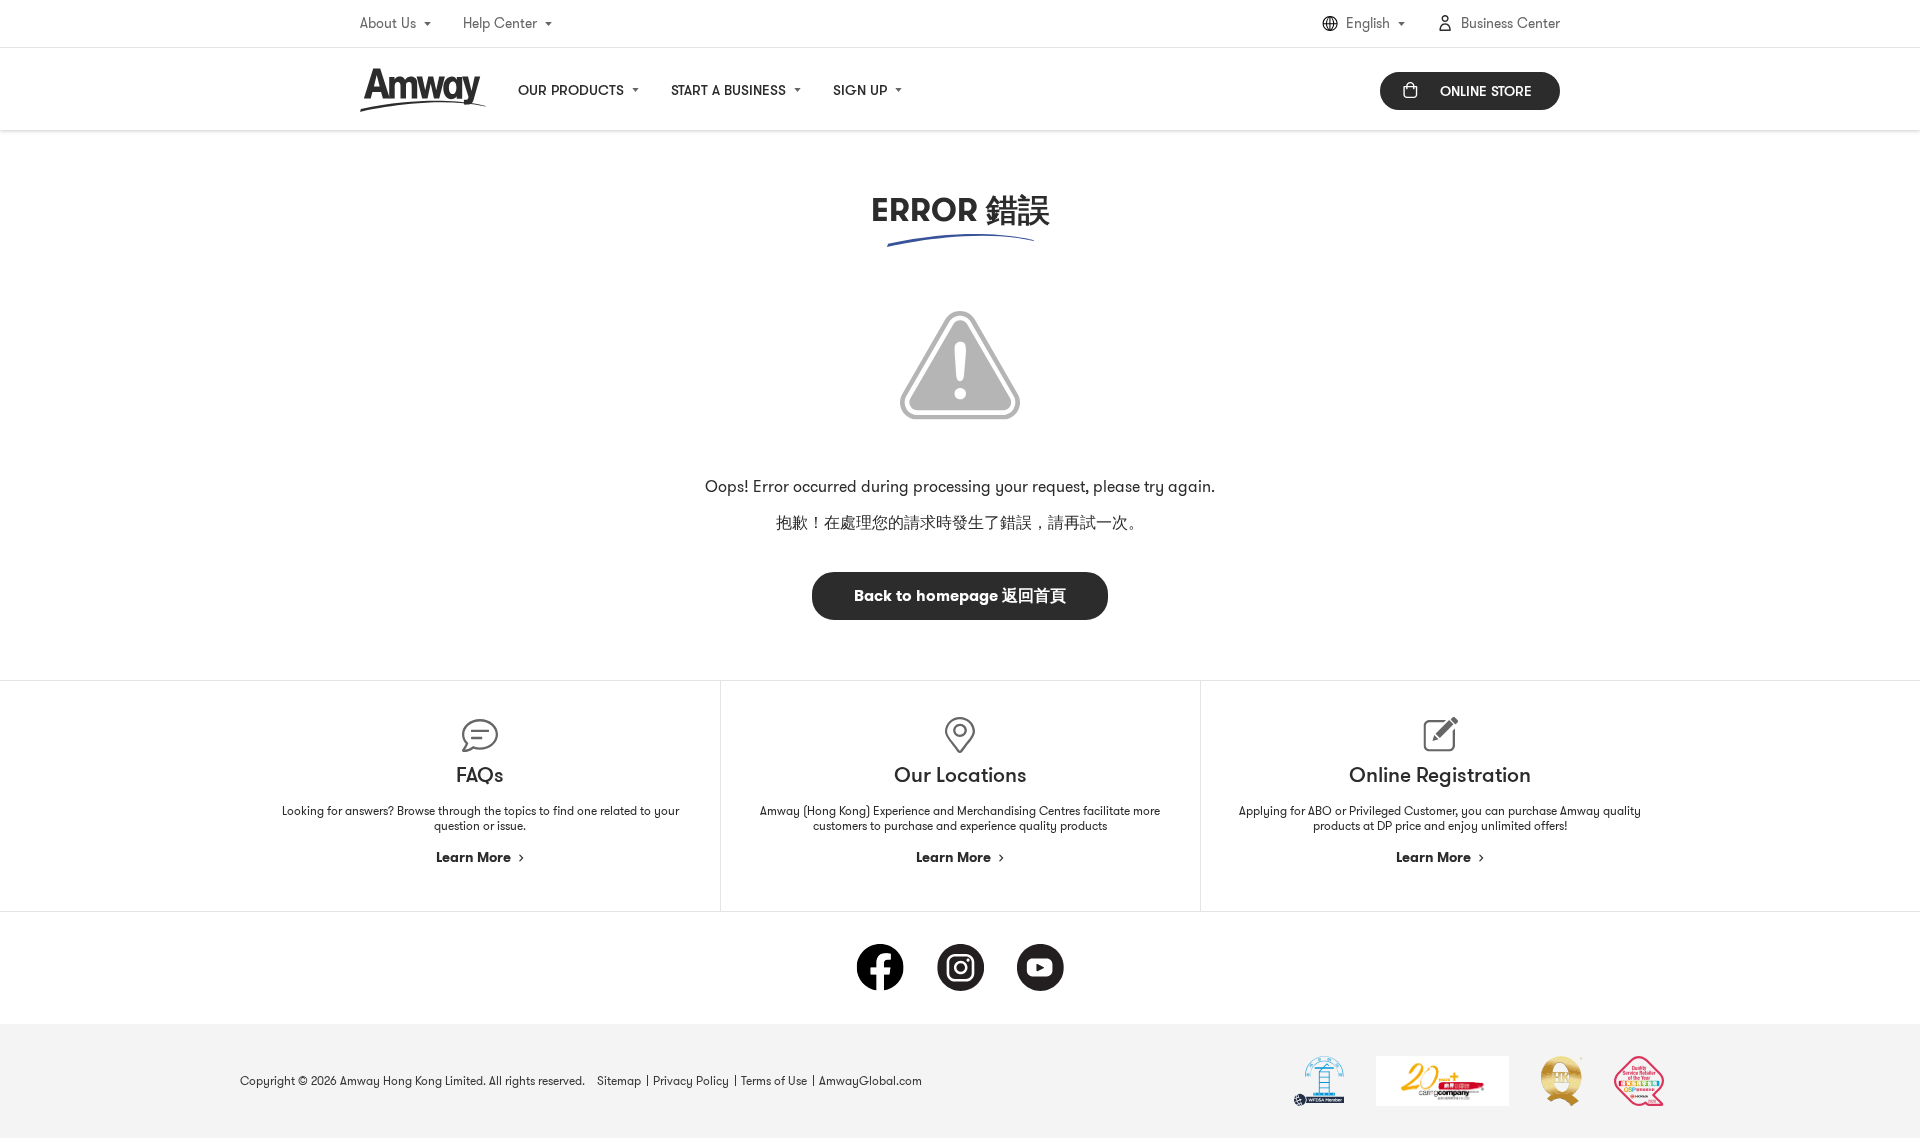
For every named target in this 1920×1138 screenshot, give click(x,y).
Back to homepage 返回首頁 (960, 595)
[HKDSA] (1319, 1081)
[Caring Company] (1442, 1081)
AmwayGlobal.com (870, 1080)
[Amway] (423, 90)
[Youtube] (1040, 968)
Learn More (473, 857)
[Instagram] (960, 968)
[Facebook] (880, 968)
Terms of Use (774, 1080)
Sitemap (619, 1080)
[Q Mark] (1561, 1081)
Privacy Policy (691, 1080)
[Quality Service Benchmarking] (1639, 1081)
